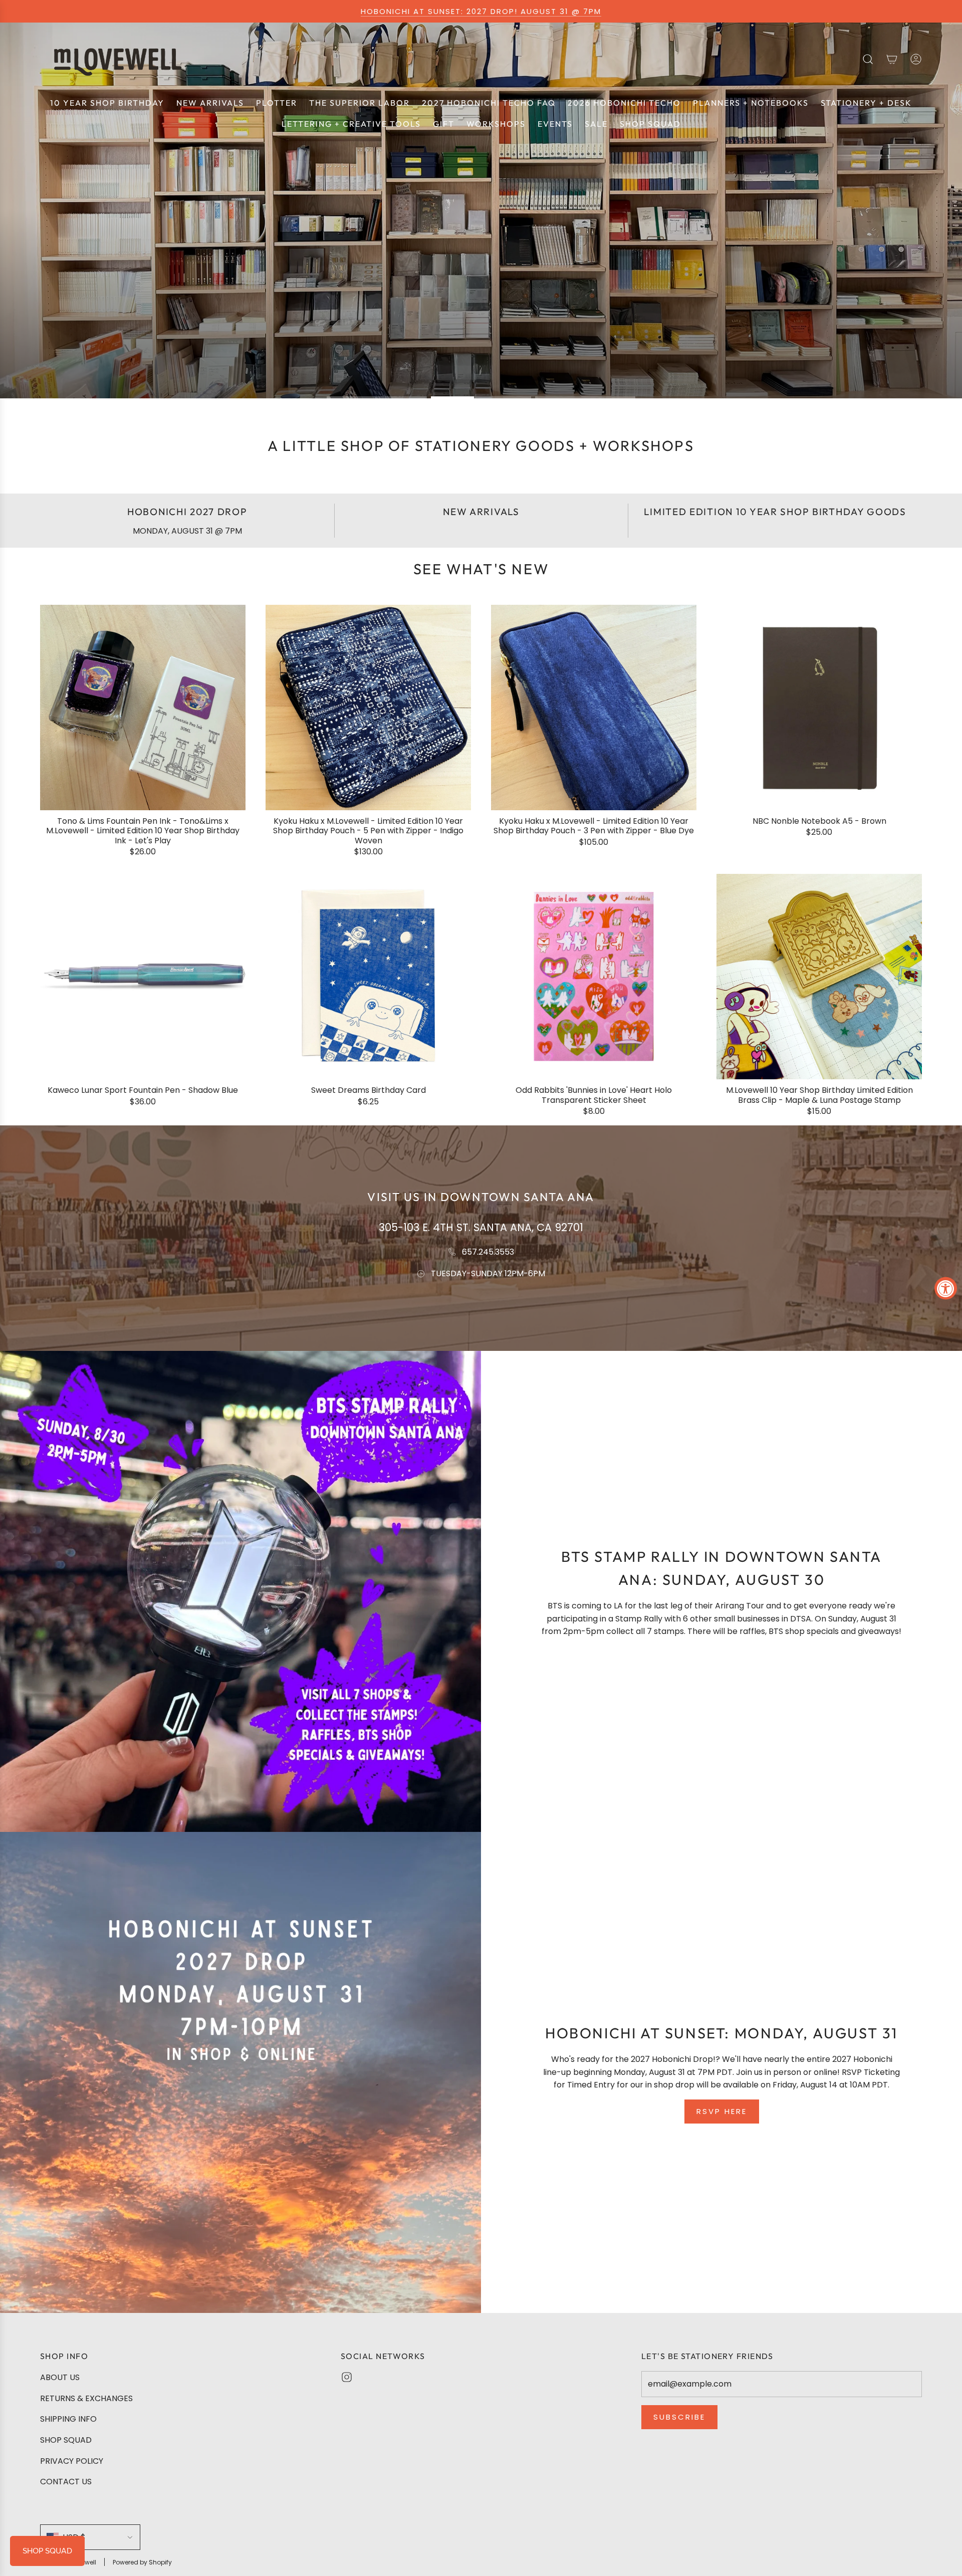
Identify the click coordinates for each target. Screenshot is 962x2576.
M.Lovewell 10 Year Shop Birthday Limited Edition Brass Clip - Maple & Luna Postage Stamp (819, 1095)
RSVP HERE (722, 2111)
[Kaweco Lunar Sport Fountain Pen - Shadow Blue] (143, 977)
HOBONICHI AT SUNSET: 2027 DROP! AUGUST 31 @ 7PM (481, 11)
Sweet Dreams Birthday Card (369, 1090)
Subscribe (679, 2417)
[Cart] (892, 59)
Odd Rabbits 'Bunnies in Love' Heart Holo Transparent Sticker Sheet (594, 1095)
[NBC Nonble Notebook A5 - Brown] (819, 708)
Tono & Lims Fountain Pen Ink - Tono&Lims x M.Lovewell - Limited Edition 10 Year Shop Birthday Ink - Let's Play (143, 831)
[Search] (868, 59)
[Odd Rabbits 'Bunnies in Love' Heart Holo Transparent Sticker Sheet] (594, 977)
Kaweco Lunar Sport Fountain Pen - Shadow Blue (143, 1090)
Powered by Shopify (142, 2562)
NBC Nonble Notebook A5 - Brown (819, 821)
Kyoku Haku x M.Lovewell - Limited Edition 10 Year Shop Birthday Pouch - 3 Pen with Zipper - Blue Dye (594, 826)
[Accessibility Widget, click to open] (946, 1288)
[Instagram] (347, 2377)
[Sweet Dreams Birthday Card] (368, 977)
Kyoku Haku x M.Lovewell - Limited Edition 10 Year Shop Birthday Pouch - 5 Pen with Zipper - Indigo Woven (368, 831)
